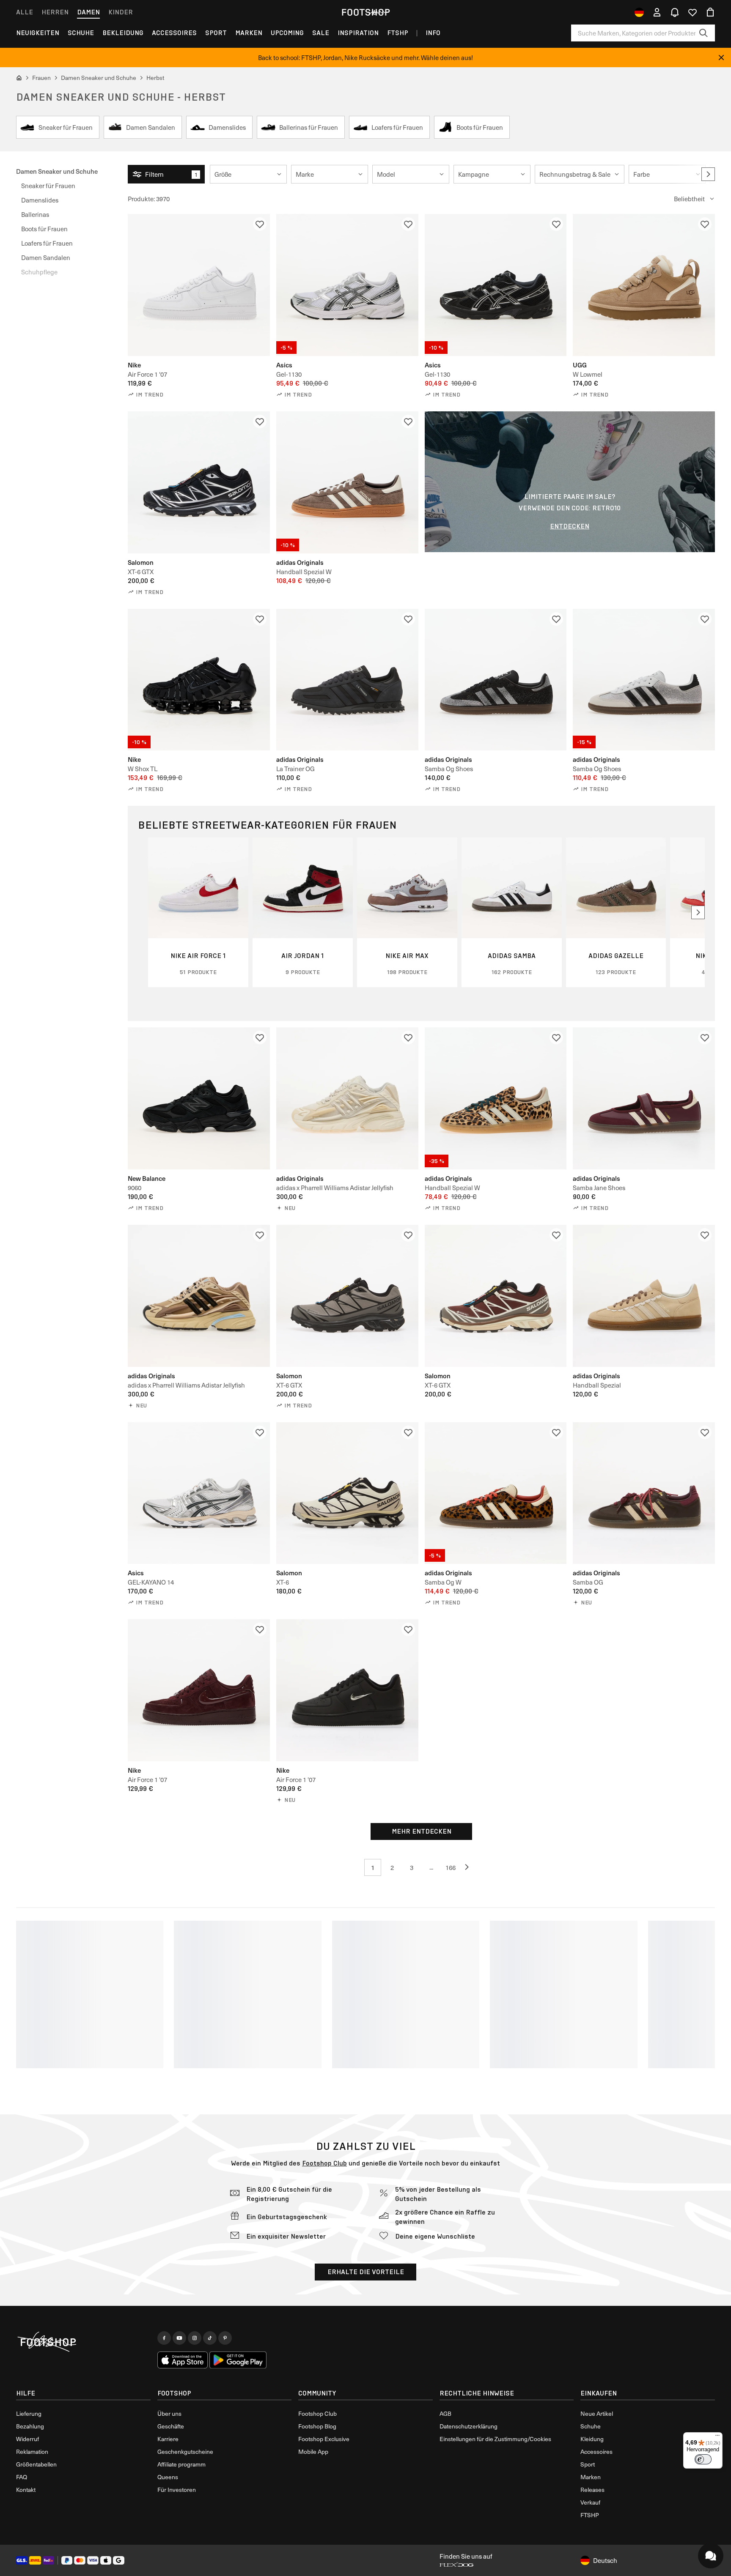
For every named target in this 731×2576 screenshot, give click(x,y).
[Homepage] (83, 2342)
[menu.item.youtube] (179, 2338)
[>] (708, 174)
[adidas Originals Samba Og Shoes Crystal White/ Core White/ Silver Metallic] (644, 680)
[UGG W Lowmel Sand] (644, 285)
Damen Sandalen (46, 257)
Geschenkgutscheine (185, 2451)
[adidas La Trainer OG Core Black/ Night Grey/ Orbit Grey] (347, 680)
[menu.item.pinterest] (225, 2338)
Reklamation (32, 2451)
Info (433, 33)
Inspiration (358, 33)
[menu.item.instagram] (195, 2338)
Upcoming (287, 33)
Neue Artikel (597, 2413)
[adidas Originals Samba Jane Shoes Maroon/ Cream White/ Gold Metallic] (644, 1098)
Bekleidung (123, 33)
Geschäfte (171, 2426)
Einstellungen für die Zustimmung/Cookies (495, 2439)
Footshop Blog (317, 2426)
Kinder (121, 12)
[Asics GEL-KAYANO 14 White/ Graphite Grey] (199, 1493)
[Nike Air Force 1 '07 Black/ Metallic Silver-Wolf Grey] (347, 1690)
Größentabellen (36, 2464)
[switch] (703, 2459)
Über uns (169, 2413)
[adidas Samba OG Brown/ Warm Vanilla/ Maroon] (644, 1493)
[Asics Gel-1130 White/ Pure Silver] (347, 285)
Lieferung (29, 2413)
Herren (55, 12)
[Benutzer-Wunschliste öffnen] (693, 12)
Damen (88, 12)
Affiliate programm (181, 2464)
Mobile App (313, 2451)
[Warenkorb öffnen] (710, 12)
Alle (25, 12)
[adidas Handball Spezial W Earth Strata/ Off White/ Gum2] (347, 482)
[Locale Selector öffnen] (639, 12)
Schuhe (81, 33)
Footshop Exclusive (324, 2439)
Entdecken (570, 526)
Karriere (168, 2439)
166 (451, 1867)
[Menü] (717, 2437)
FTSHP (398, 33)
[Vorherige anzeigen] (470, 1867)
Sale (321, 33)
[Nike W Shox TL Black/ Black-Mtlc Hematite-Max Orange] (199, 680)
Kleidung (592, 2439)
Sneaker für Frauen (48, 186)
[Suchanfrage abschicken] (704, 33)
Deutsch (605, 2560)
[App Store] (183, 2360)
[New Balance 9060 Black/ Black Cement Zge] (199, 1098)
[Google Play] (238, 2360)
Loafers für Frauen (47, 243)
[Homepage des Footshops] (365, 12)
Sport (216, 33)
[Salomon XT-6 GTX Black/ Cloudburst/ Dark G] (347, 1296)
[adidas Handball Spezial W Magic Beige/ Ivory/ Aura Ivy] (496, 1098)
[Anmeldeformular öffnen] (657, 12)
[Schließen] (721, 57)
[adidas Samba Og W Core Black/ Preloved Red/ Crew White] (496, 1493)
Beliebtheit (689, 199)
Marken (249, 33)
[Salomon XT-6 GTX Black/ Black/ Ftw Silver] (199, 482)
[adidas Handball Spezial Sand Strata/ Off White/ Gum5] (644, 1296)
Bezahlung (30, 2426)
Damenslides (40, 200)
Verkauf (590, 2502)
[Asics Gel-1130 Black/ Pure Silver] (496, 285)
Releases (592, 2490)
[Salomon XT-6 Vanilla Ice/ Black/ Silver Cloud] (347, 1493)
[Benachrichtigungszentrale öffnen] (675, 12)
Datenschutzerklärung (469, 2426)
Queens (168, 2477)
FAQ (22, 2477)
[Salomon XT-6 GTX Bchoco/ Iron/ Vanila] (496, 1296)
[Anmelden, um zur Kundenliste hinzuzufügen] (260, 224)
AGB (445, 2413)
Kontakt (26, 2490)
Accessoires (174, 33)
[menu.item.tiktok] (210, 2338)
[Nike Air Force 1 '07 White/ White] (199, 285)
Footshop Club (324, 2163)
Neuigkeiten (38, 33)
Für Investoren (177, 2490)
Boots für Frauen (44, 229)
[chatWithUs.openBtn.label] (711, 2556)
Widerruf (27, 2439)
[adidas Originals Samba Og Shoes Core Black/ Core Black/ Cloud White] (496, 680)
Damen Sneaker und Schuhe (57, 171)
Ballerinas (35, 214)
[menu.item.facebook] (164, 2338)
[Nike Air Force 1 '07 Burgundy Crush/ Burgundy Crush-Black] (199, 1690)
